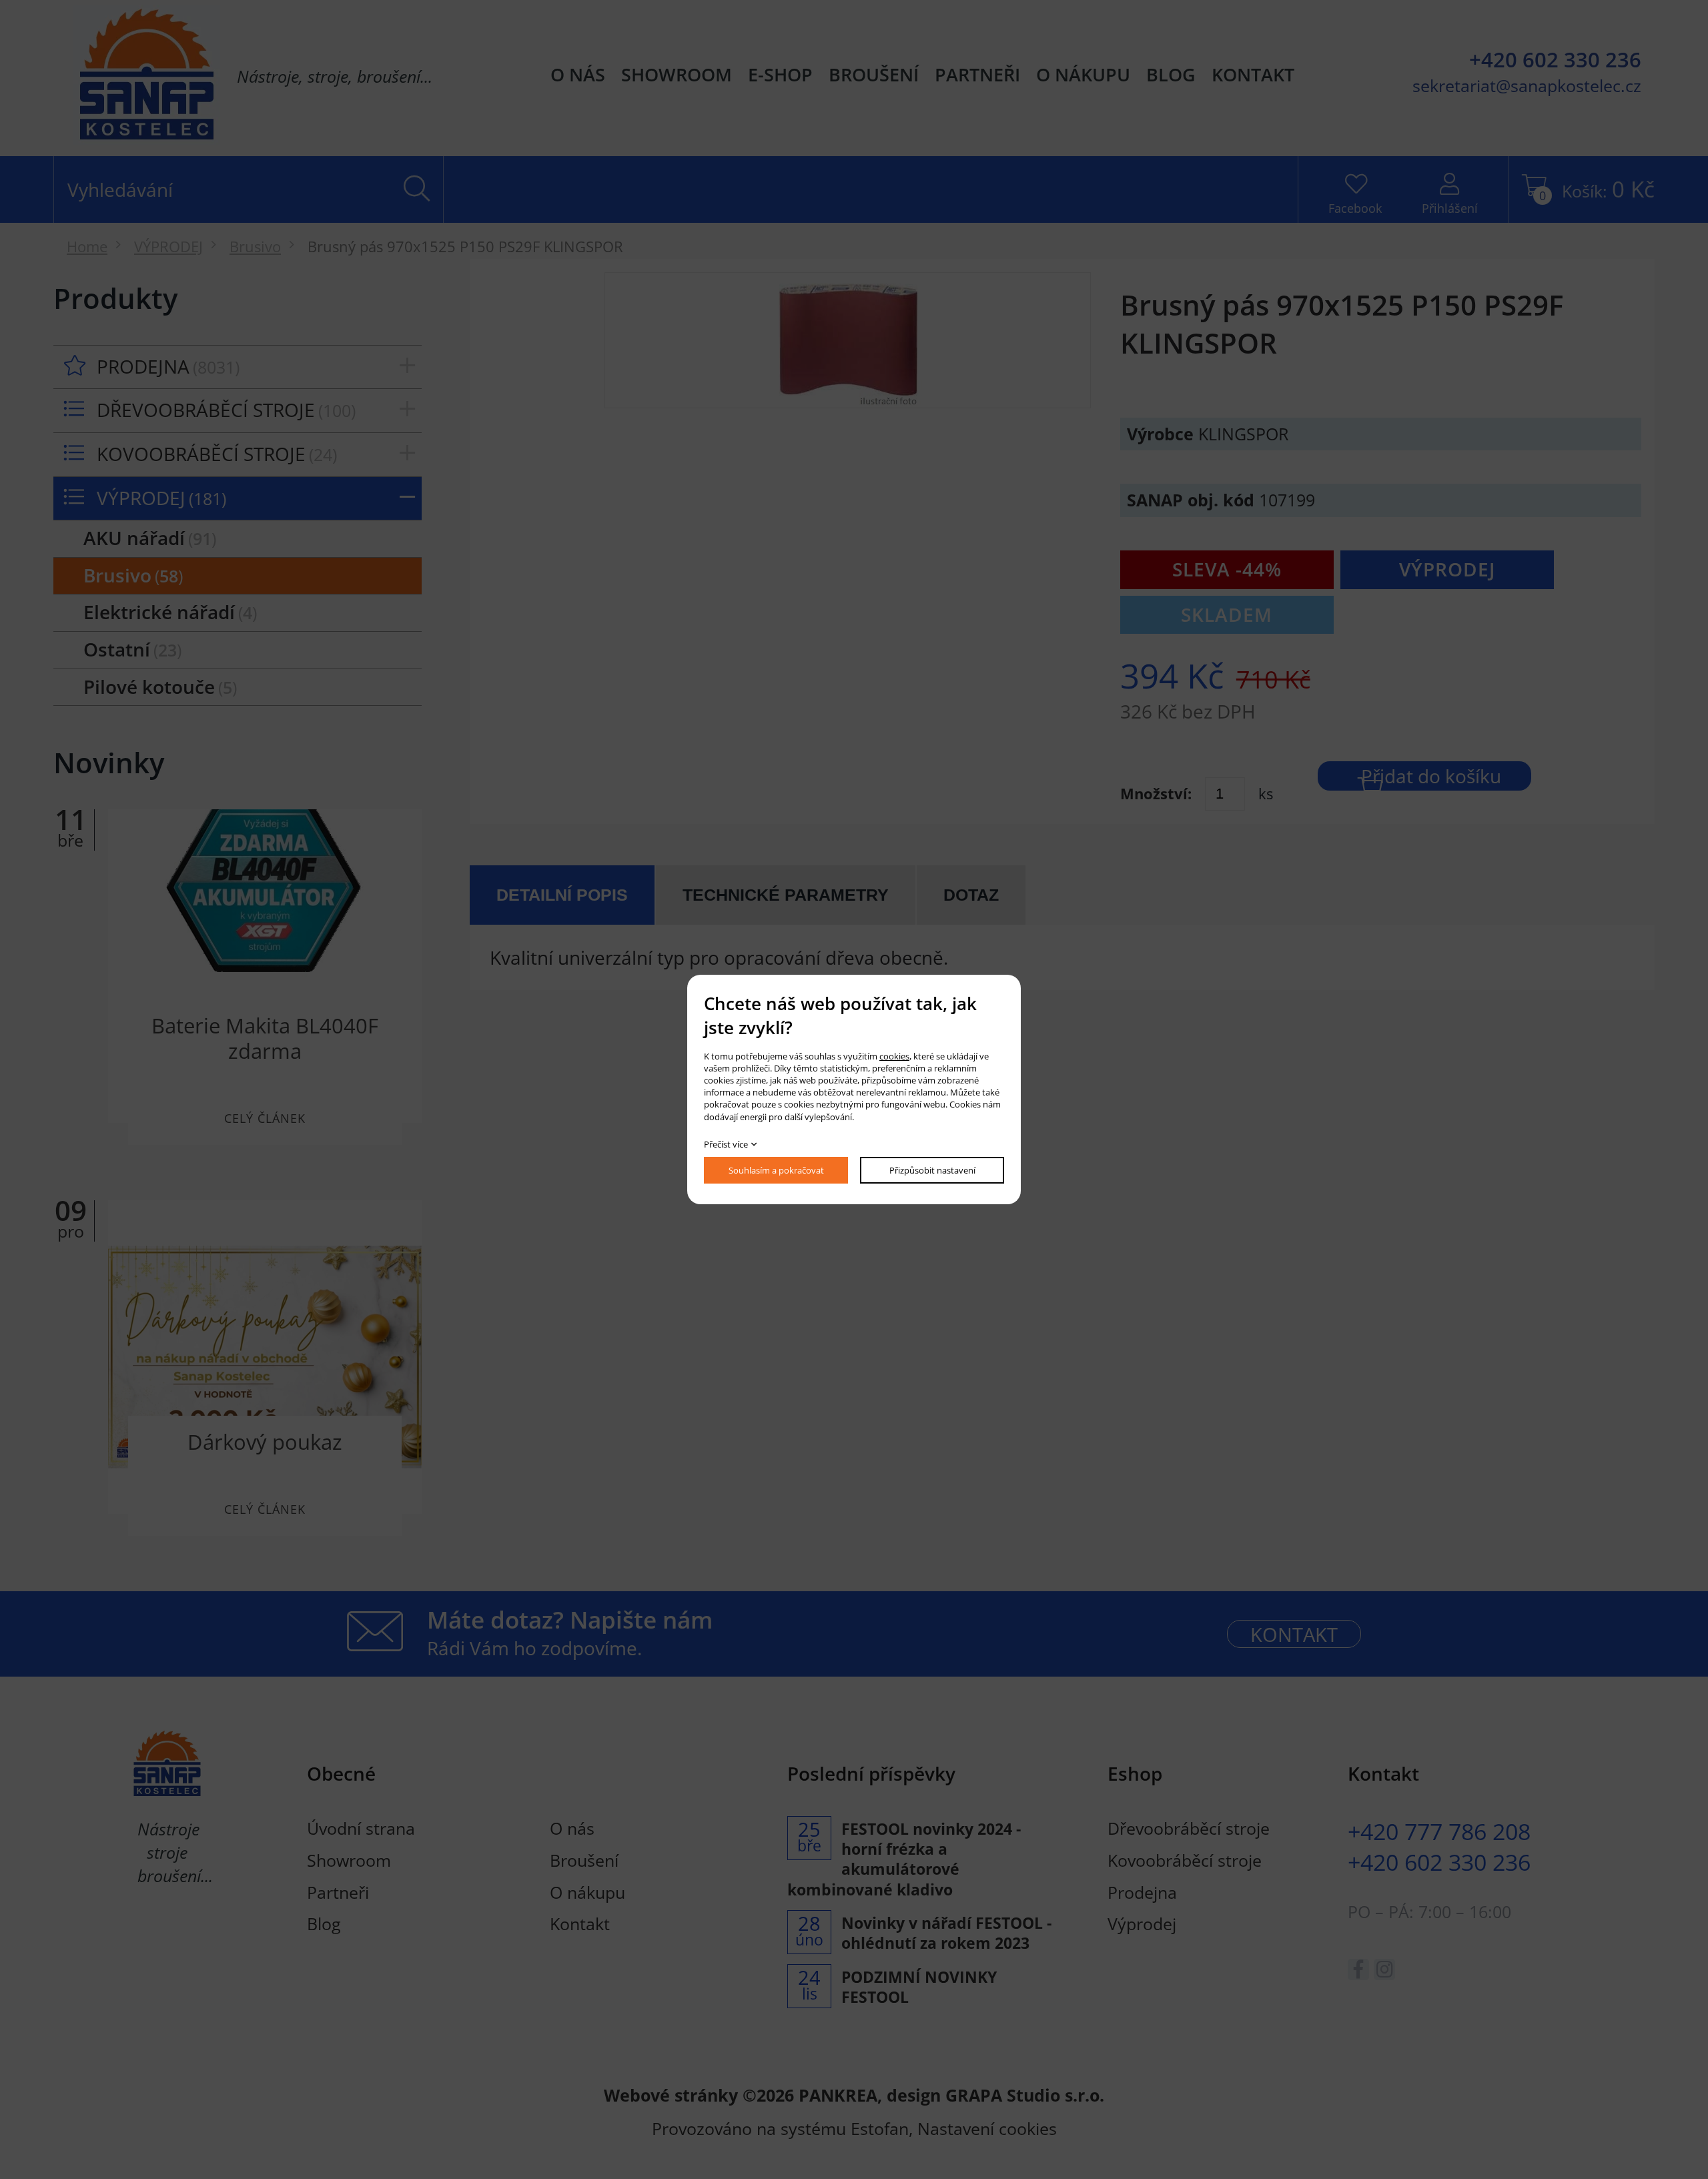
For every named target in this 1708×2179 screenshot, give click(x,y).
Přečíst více (726, 1144)
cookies (894, 1056)
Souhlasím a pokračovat (776, 1170)
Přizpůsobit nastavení (932, 1170)
